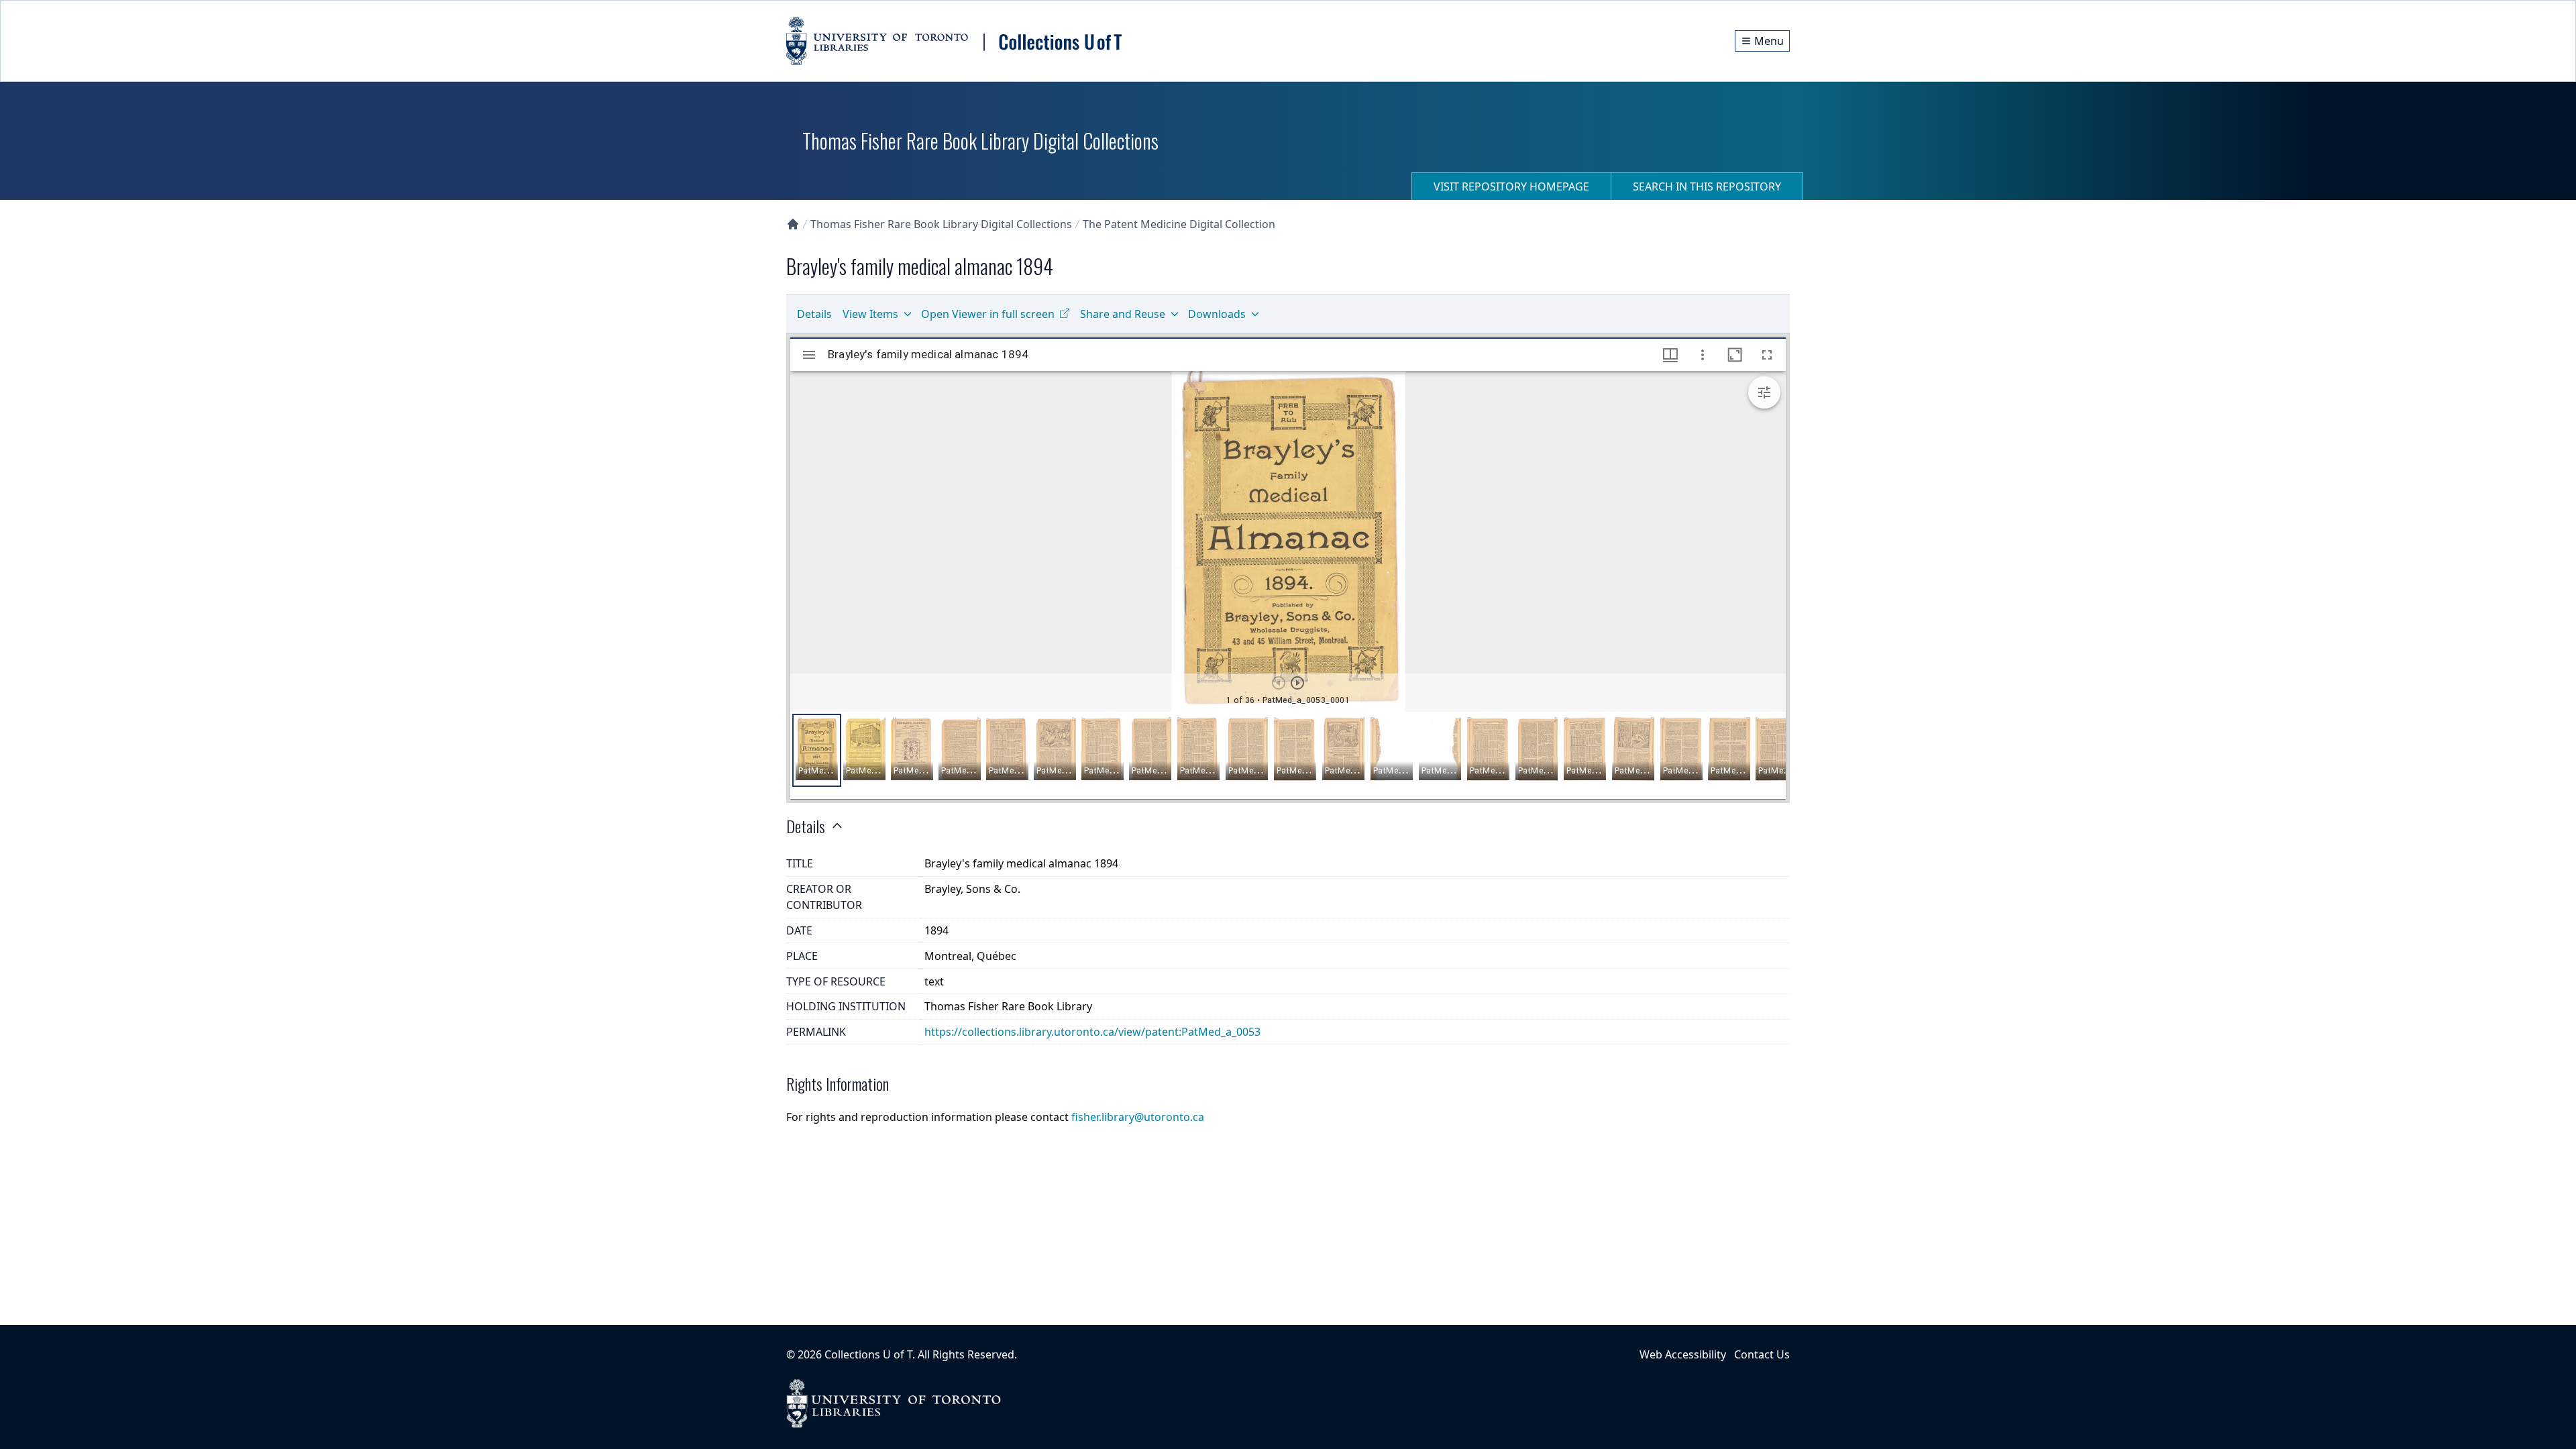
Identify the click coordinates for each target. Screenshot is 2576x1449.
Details (814, 314)
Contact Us (1762, 1354)
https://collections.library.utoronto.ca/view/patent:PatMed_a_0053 (1092, 1032)
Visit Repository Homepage (1511, 186)
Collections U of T (868, 1354)
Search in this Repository (1707, 186)
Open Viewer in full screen (988, 314)
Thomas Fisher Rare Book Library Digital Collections (941, 224)
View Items (870, 314)
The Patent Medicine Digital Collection (1179, 224)
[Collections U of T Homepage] (793, 224)
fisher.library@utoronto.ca (1138, 1117)
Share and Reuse (1123, 314)
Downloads (1217, 314)
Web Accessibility (1683, 1354)
